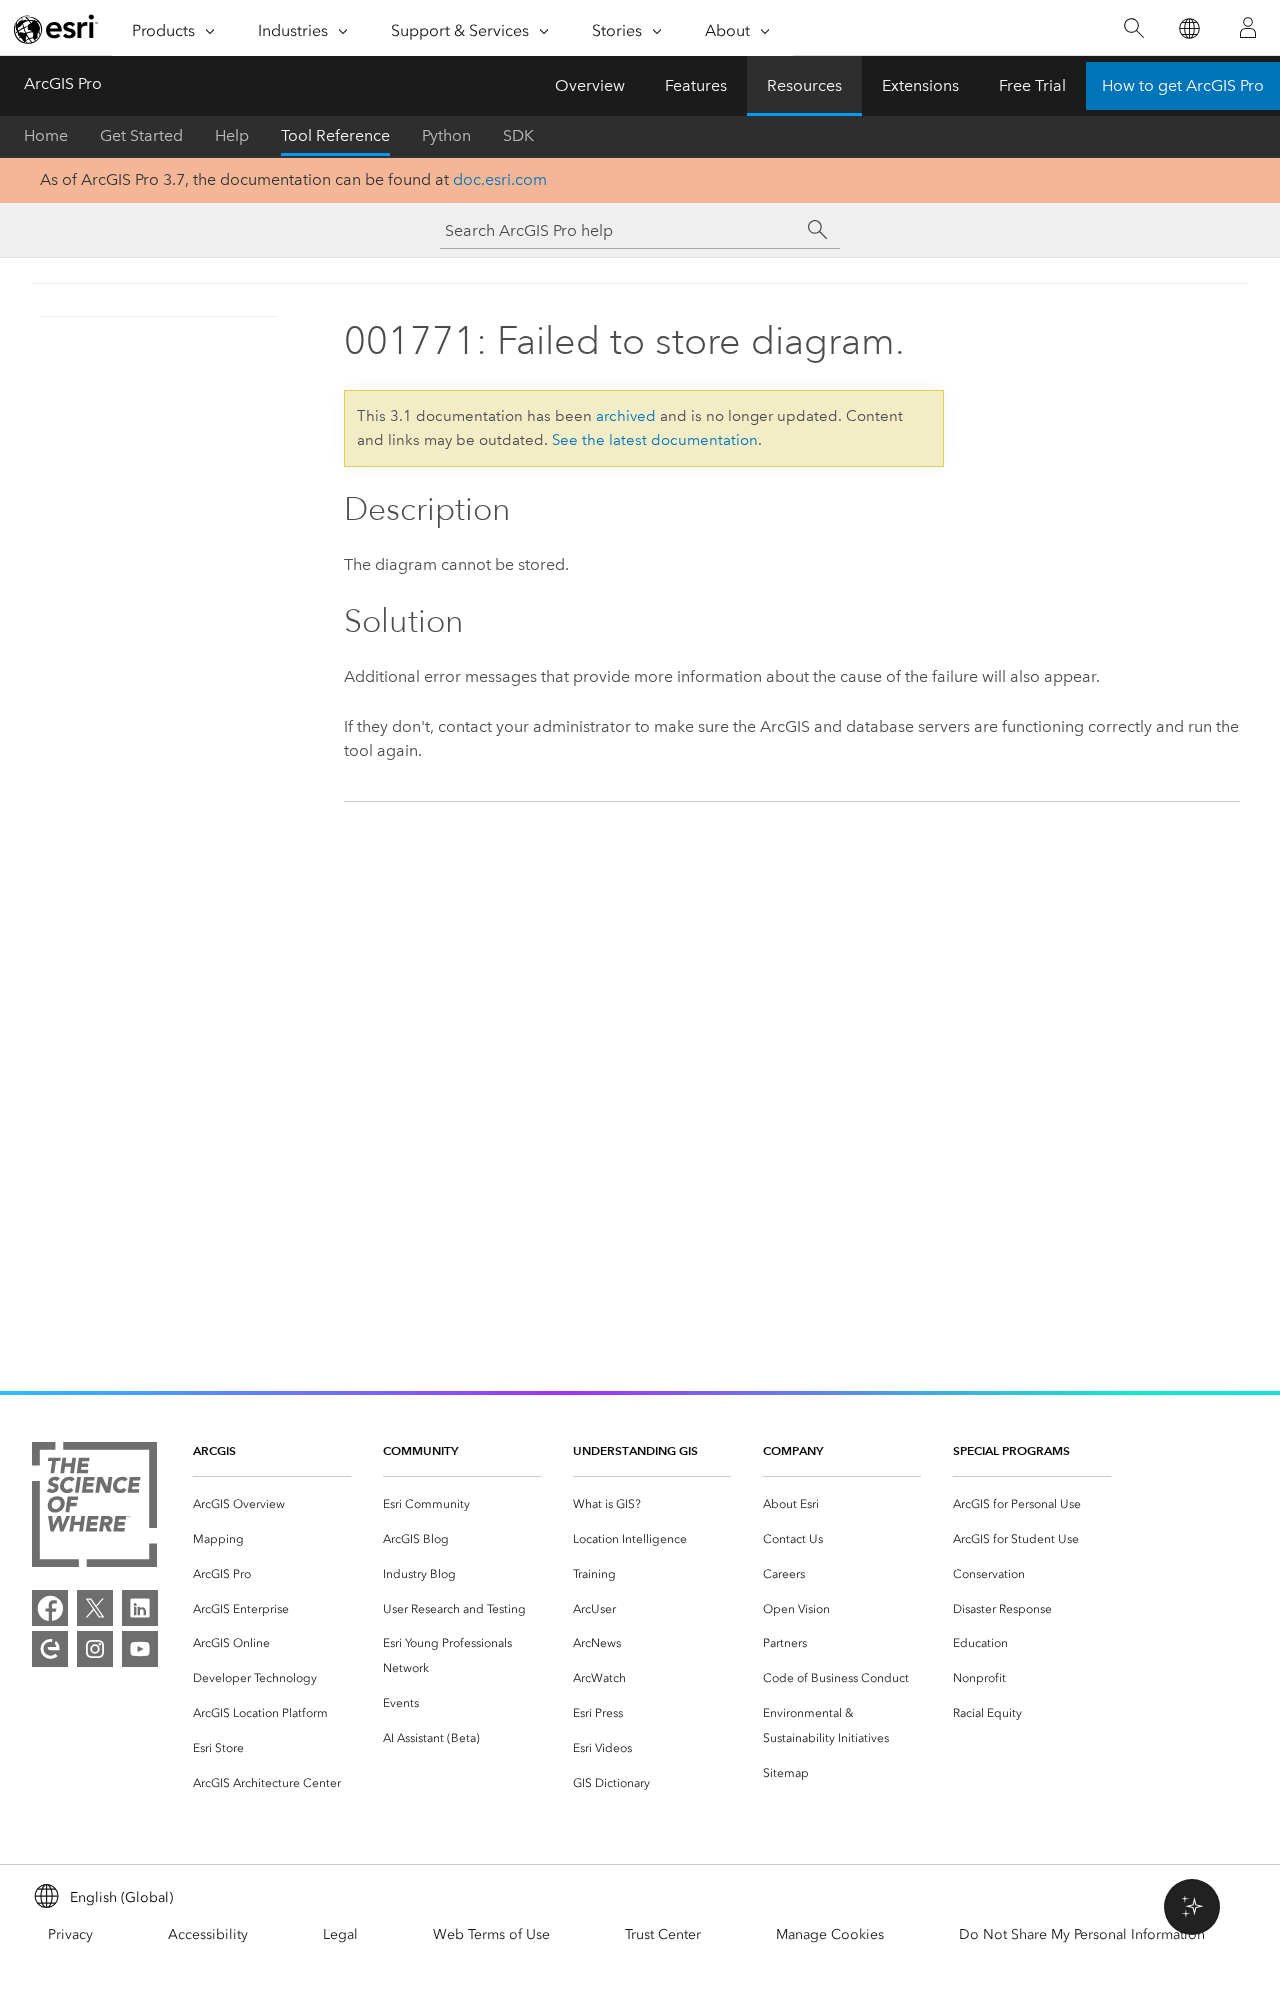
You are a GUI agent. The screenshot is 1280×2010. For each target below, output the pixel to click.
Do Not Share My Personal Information (1082, 1934)
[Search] (1133, 28)
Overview (590, 85)
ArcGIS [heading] (214, 1450)
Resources (804, 85)
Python (446, 135)
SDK (518, 135)
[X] (95, 1608)
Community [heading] (420, 1450)
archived (626, 416)
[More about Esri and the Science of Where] (94, 1508)
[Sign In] (1248, 28)
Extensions (920, 85)
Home (46, 135)
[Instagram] (95, 1649)
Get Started (141, 135)
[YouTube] (140, 1649)
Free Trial (1032, 85)
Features (696, 85)
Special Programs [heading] (1011, 1450)
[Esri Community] (50, 1649)
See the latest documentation (655, 440)
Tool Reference (335, 135)
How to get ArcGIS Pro (1183, 85)
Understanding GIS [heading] (635, 1450)
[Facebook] (50, 1608)
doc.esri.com (500, 179)
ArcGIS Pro (63, 83)
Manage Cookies (830, 1934)
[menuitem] (272, 1504)
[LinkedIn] (140, 1608)
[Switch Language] (1188, 28)
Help (232, 135)
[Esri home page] (56, 29)
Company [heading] (793, 1450)
